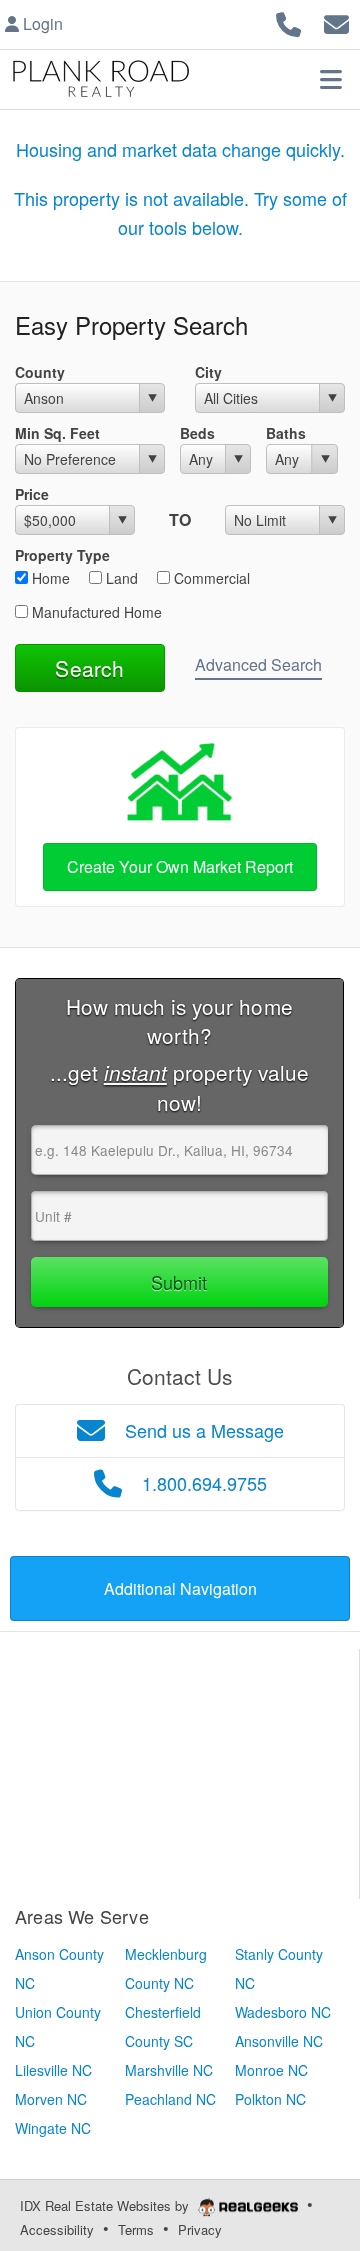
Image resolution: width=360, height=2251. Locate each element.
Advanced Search (258, 664)
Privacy (200, 2229)
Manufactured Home (95, 612)
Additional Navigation (180, 1588)
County (40, 372)
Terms (136, 2229)
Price (32, 494)
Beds (197, 433)
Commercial (210, 578)
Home (49, 578)
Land (120, 578)
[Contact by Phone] (288, 21)
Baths (286, 433)
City (208, 372)
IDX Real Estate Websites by (106, 2205)
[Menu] (331, 79)
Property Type (62, 555)
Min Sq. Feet (57, 433)
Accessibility (57, 2229)
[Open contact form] (336, 21)
